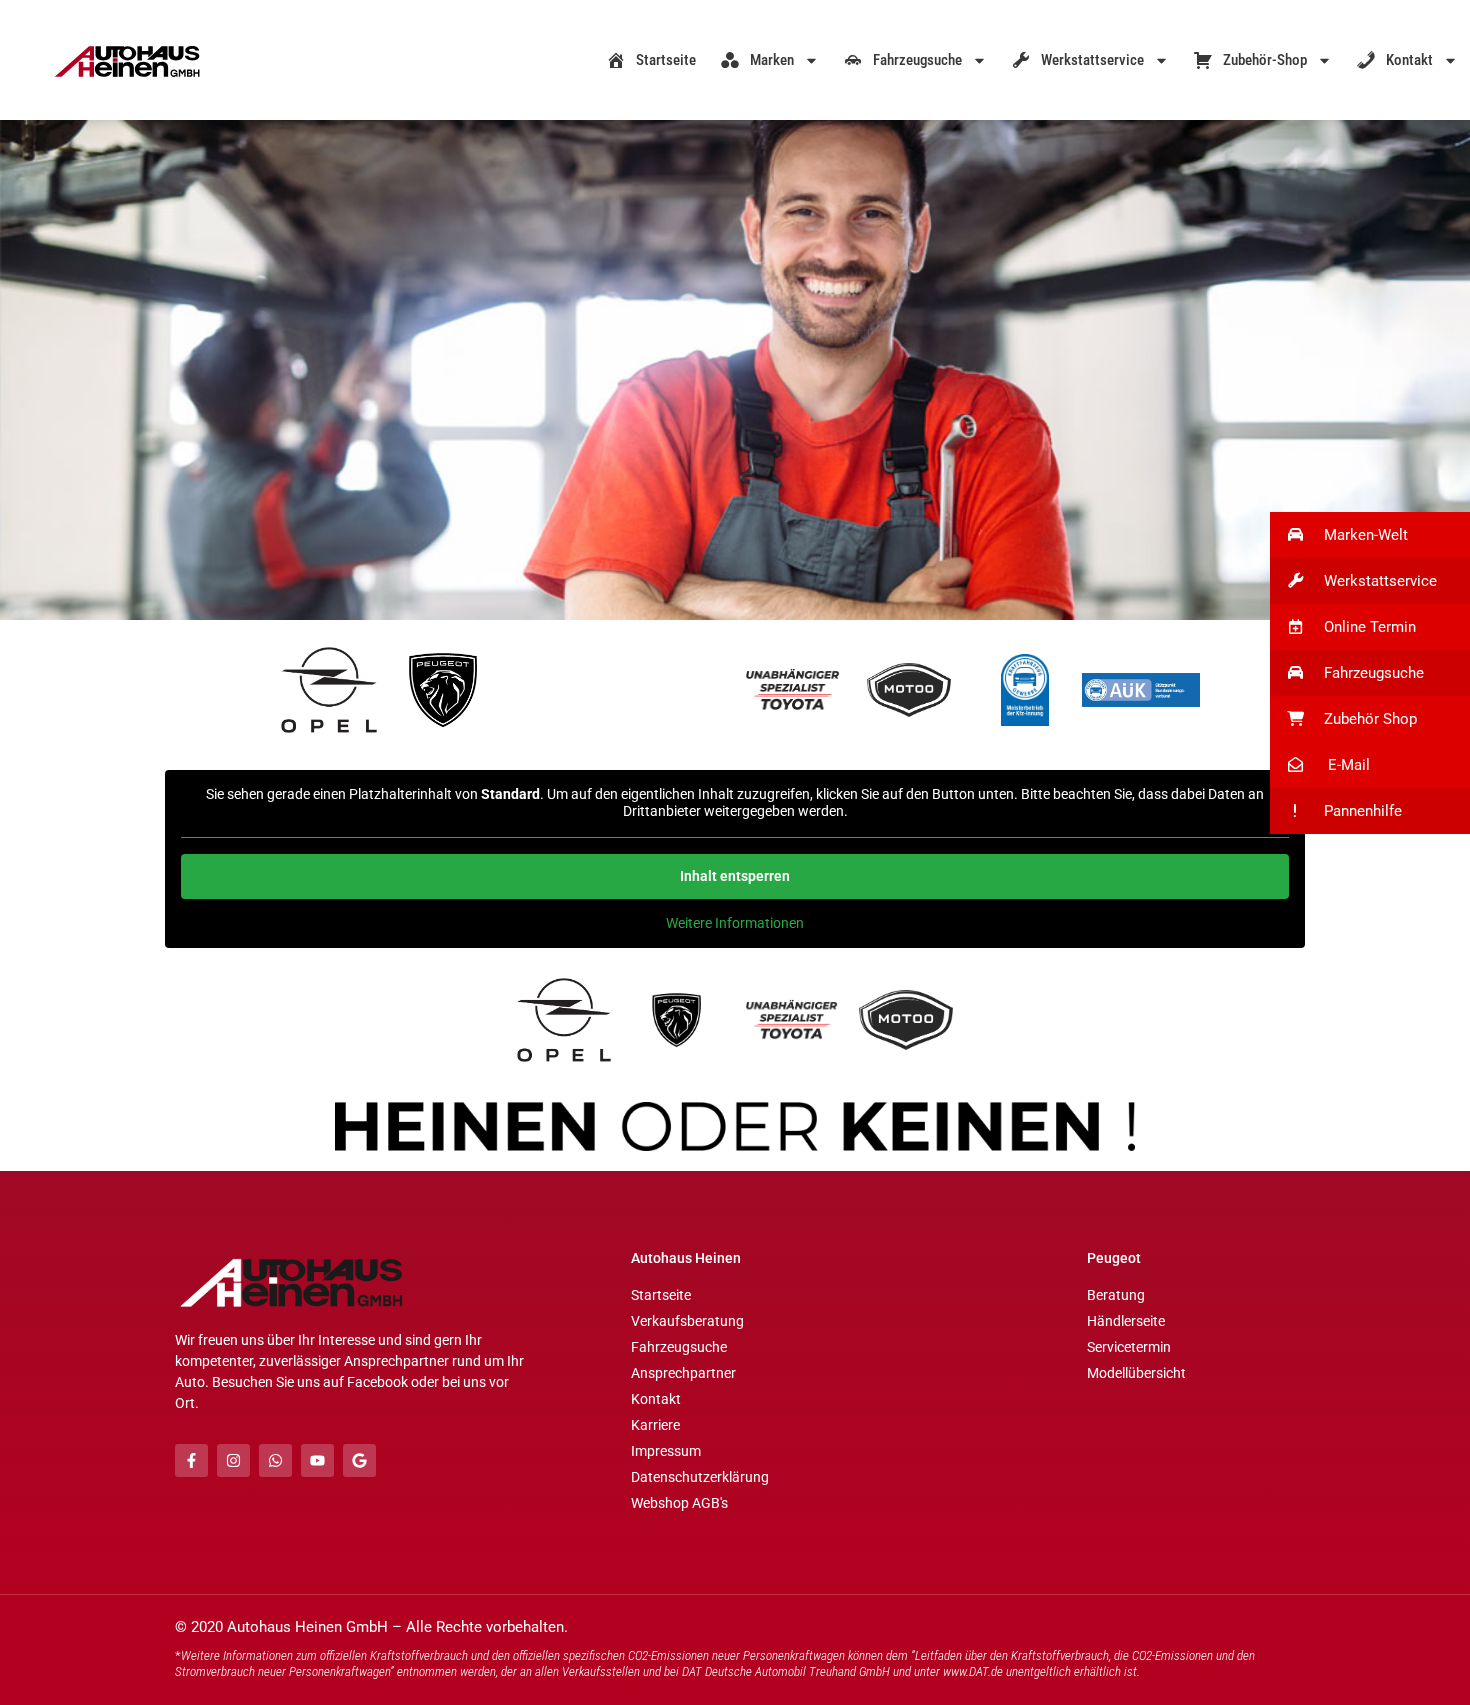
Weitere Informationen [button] (735, 923)
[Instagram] (233, 1460)
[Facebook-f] (191, 1460)
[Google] (359, 1460)
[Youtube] (317, 1460)
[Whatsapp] (275, 1460)
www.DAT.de (973, 1671)
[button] (1370, 535)
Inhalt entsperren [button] (735, 876)
